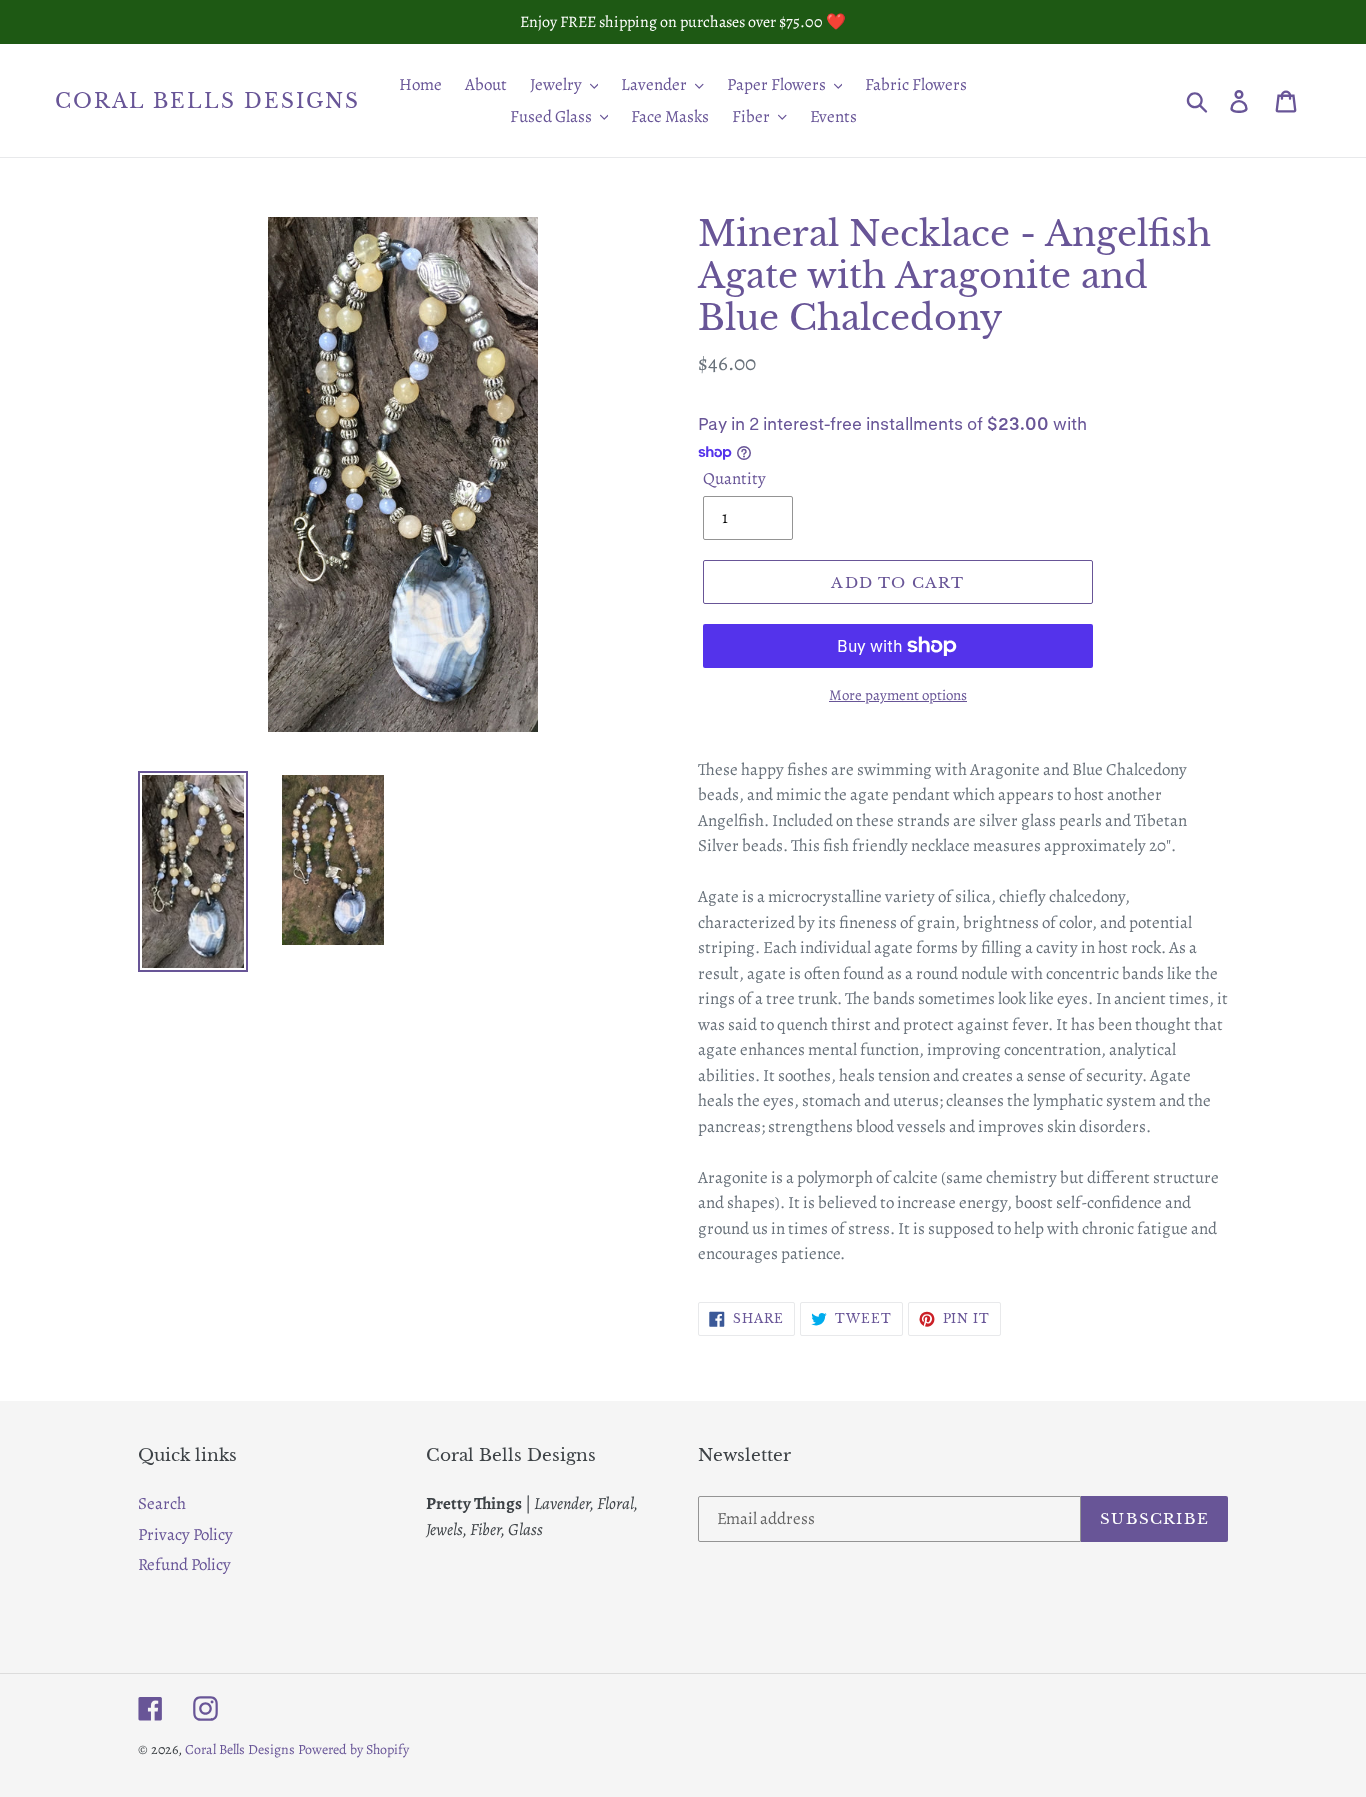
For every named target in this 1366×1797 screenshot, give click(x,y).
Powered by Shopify (353, 1749)
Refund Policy (184, 1564)
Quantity (734, 478)
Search (162, 1503)
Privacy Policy (185, 1534)
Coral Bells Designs (207, 101)
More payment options (898, 695)
